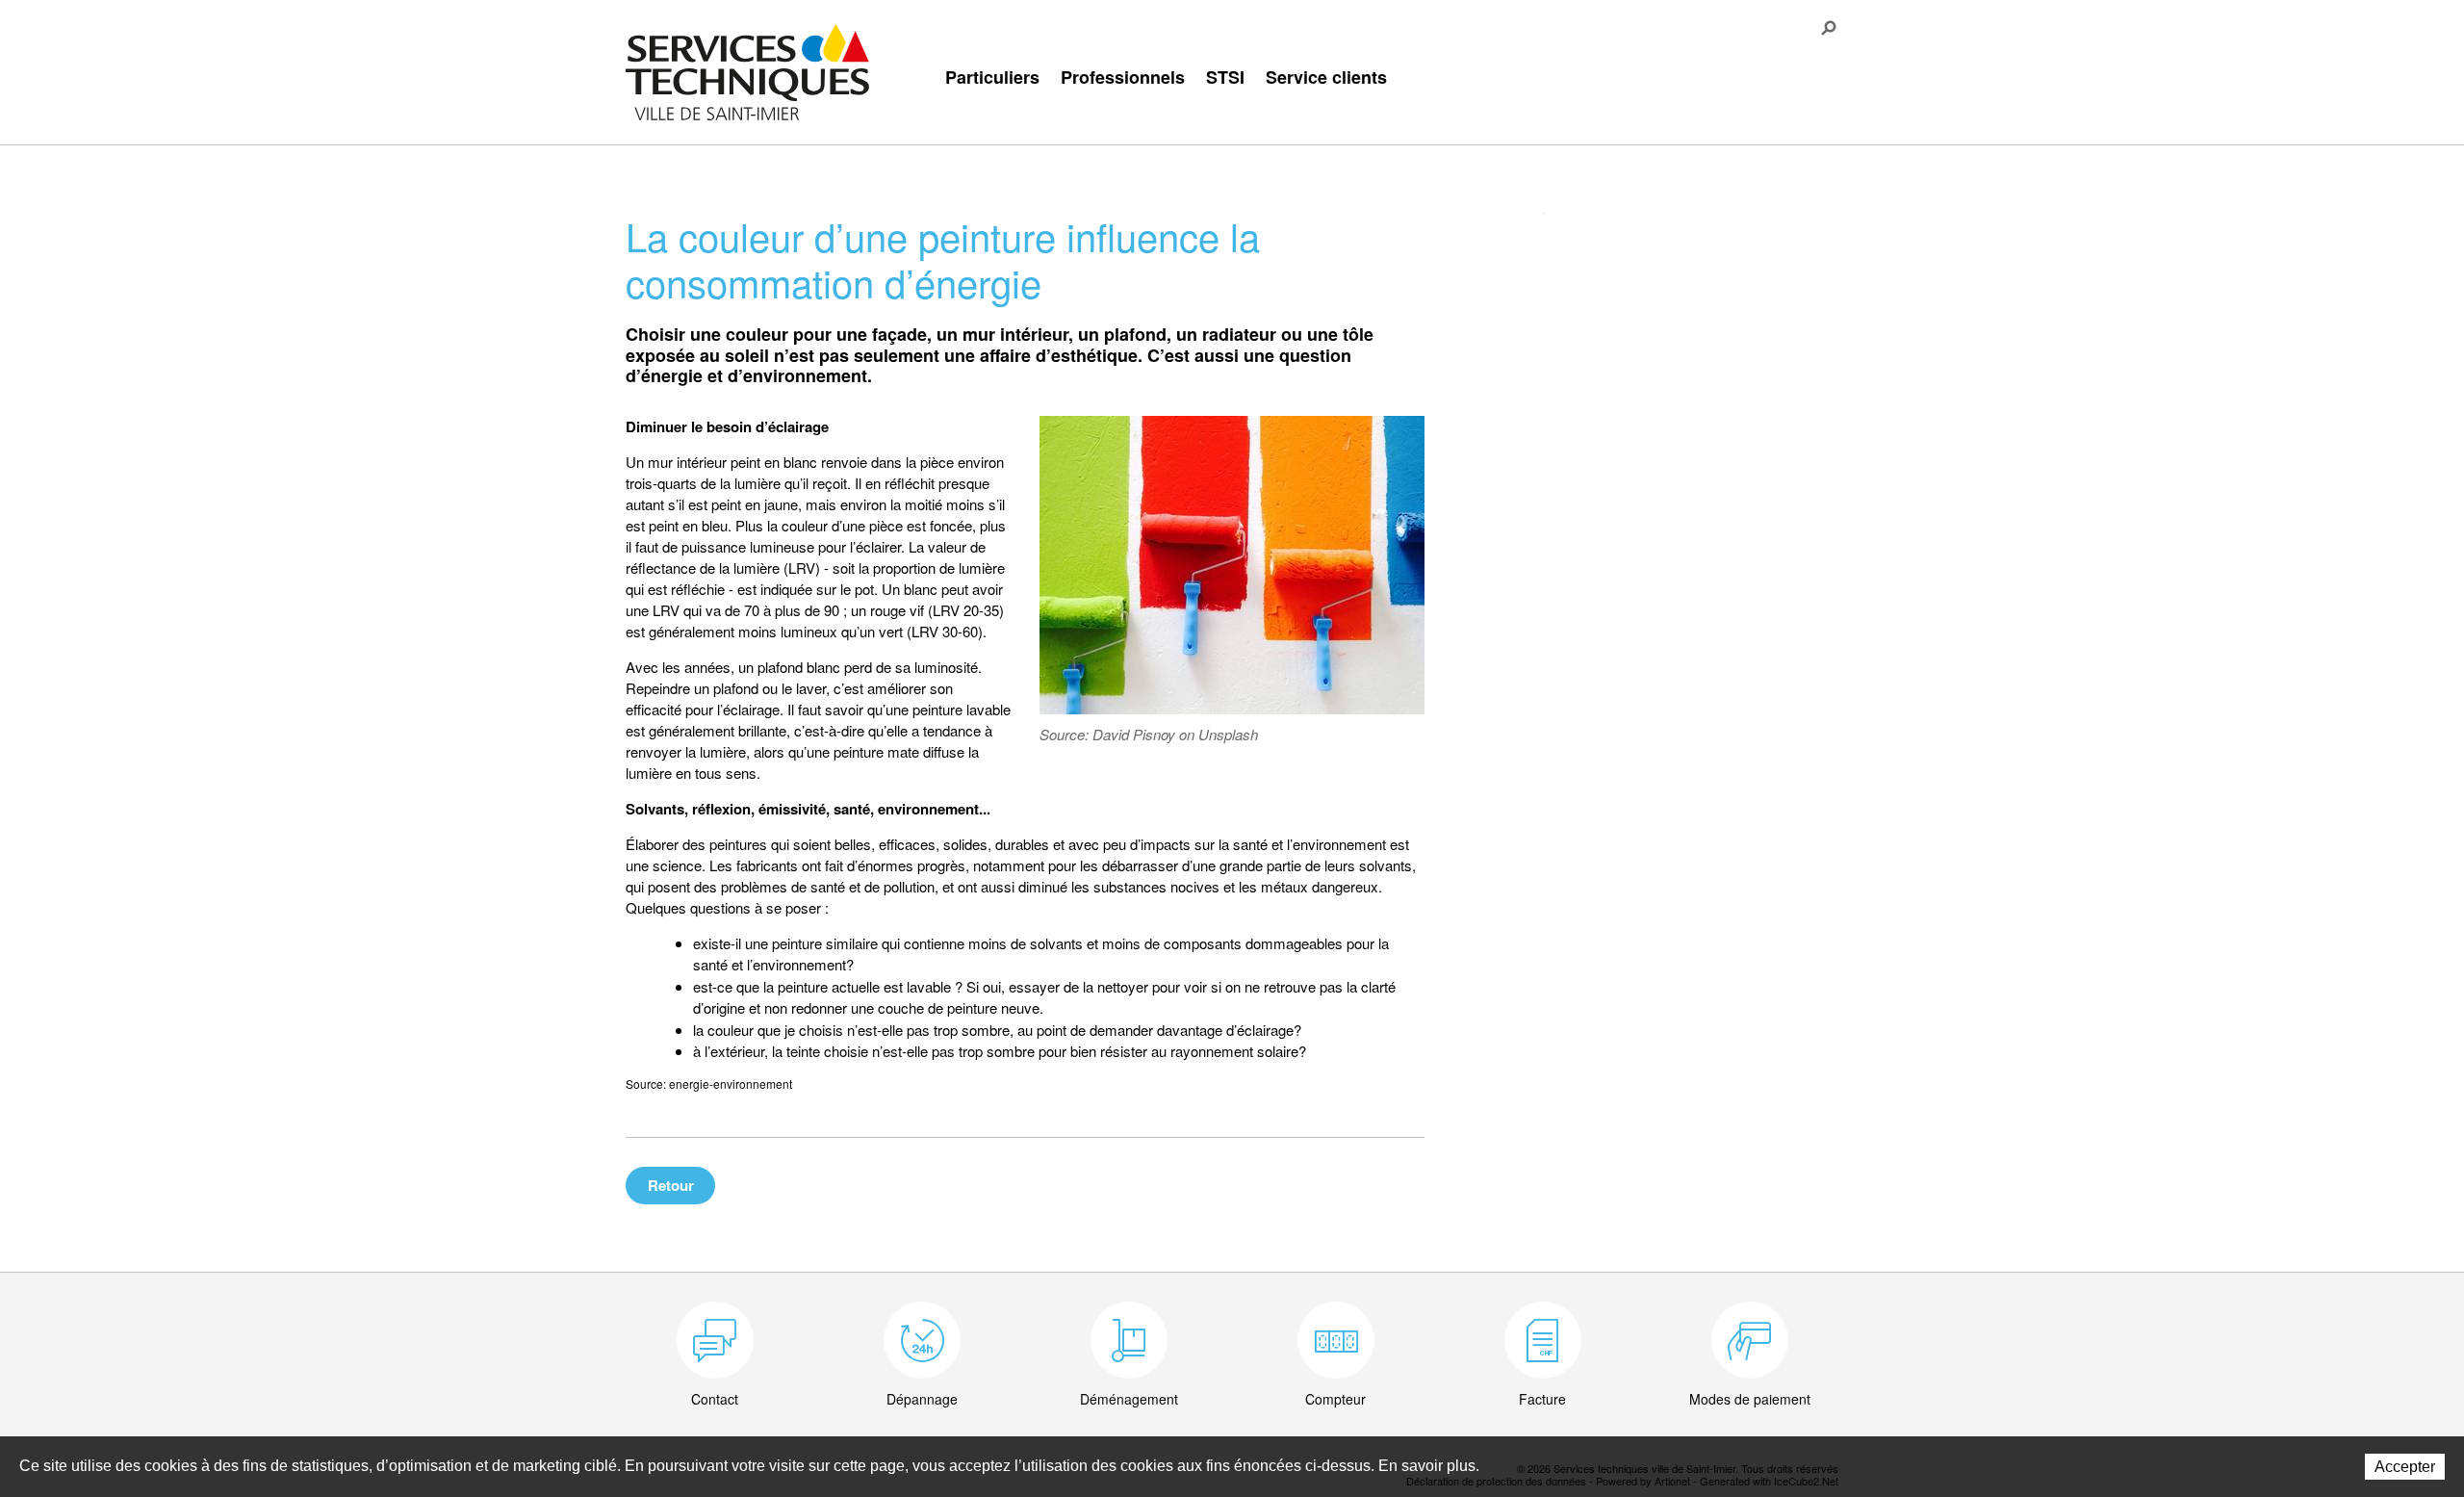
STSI (1225, 77)
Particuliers (992, 77)
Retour (671, 1185)
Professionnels (1123, 77)
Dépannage (922, 1399)
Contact (715, 1399)
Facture (1542, 1399)
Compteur (1335, 1399)
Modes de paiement (1750, 1399)
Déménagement (1129, 1399)
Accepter (2405, 1467)
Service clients (1326, 77)
